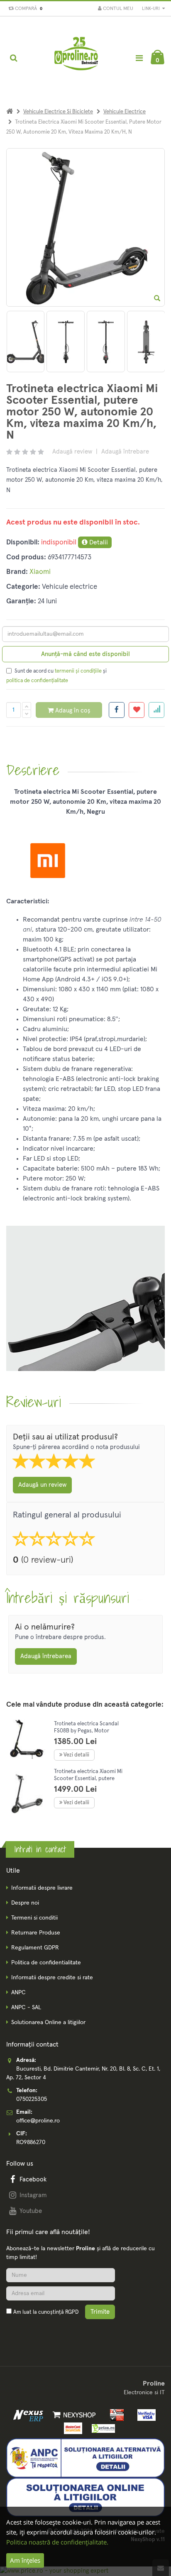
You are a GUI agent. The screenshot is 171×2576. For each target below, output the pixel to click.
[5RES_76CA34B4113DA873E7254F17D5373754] (106, 342)
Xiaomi (40, 572)
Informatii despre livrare (42, 1888)
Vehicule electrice (125, 112)
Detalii (98, 542)
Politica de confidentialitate (46, 1963)
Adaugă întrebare (125, 452)
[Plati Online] (115, 2415)
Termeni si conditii (34, 1918)
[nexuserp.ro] (29, 2415)
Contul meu (117, 9)
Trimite (100, 2312)
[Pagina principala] (77, 58)
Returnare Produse (36, 1933)
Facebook (33, 2180)
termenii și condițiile (78, 671)
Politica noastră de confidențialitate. (57, 2542)
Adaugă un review (42, 1485)
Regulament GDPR (35, 1948)
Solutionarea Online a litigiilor (48, 2022)
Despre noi (25, 1903)
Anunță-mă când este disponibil (85, 654)
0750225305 (32, 2099)
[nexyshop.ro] (73, 2415)
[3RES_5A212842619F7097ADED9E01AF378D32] (26, 342)
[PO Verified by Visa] (144, 2415)
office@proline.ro (38, 2121)
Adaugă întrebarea (46, 1656)
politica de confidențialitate (37, 681)
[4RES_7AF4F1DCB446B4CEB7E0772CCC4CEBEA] (66, 342)
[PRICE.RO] (101, 2428)
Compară (27, 9)
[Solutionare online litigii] (85, 2497)
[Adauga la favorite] (137, 710)
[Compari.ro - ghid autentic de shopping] (46, 2332)
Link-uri (151, 9)
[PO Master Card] (72, 2428)
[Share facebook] (117, 710)
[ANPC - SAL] (85, 2458)
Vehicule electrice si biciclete (58, 112)
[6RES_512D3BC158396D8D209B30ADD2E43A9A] (146, 342)
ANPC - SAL (26, 2008)
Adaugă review (72, 452)
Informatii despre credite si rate (52, 1978)
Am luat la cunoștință (46, 2312)
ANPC (18, 1993)
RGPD (72, 2312)
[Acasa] (10, 112)
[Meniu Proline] (139, 58)
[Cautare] (13, 58)
